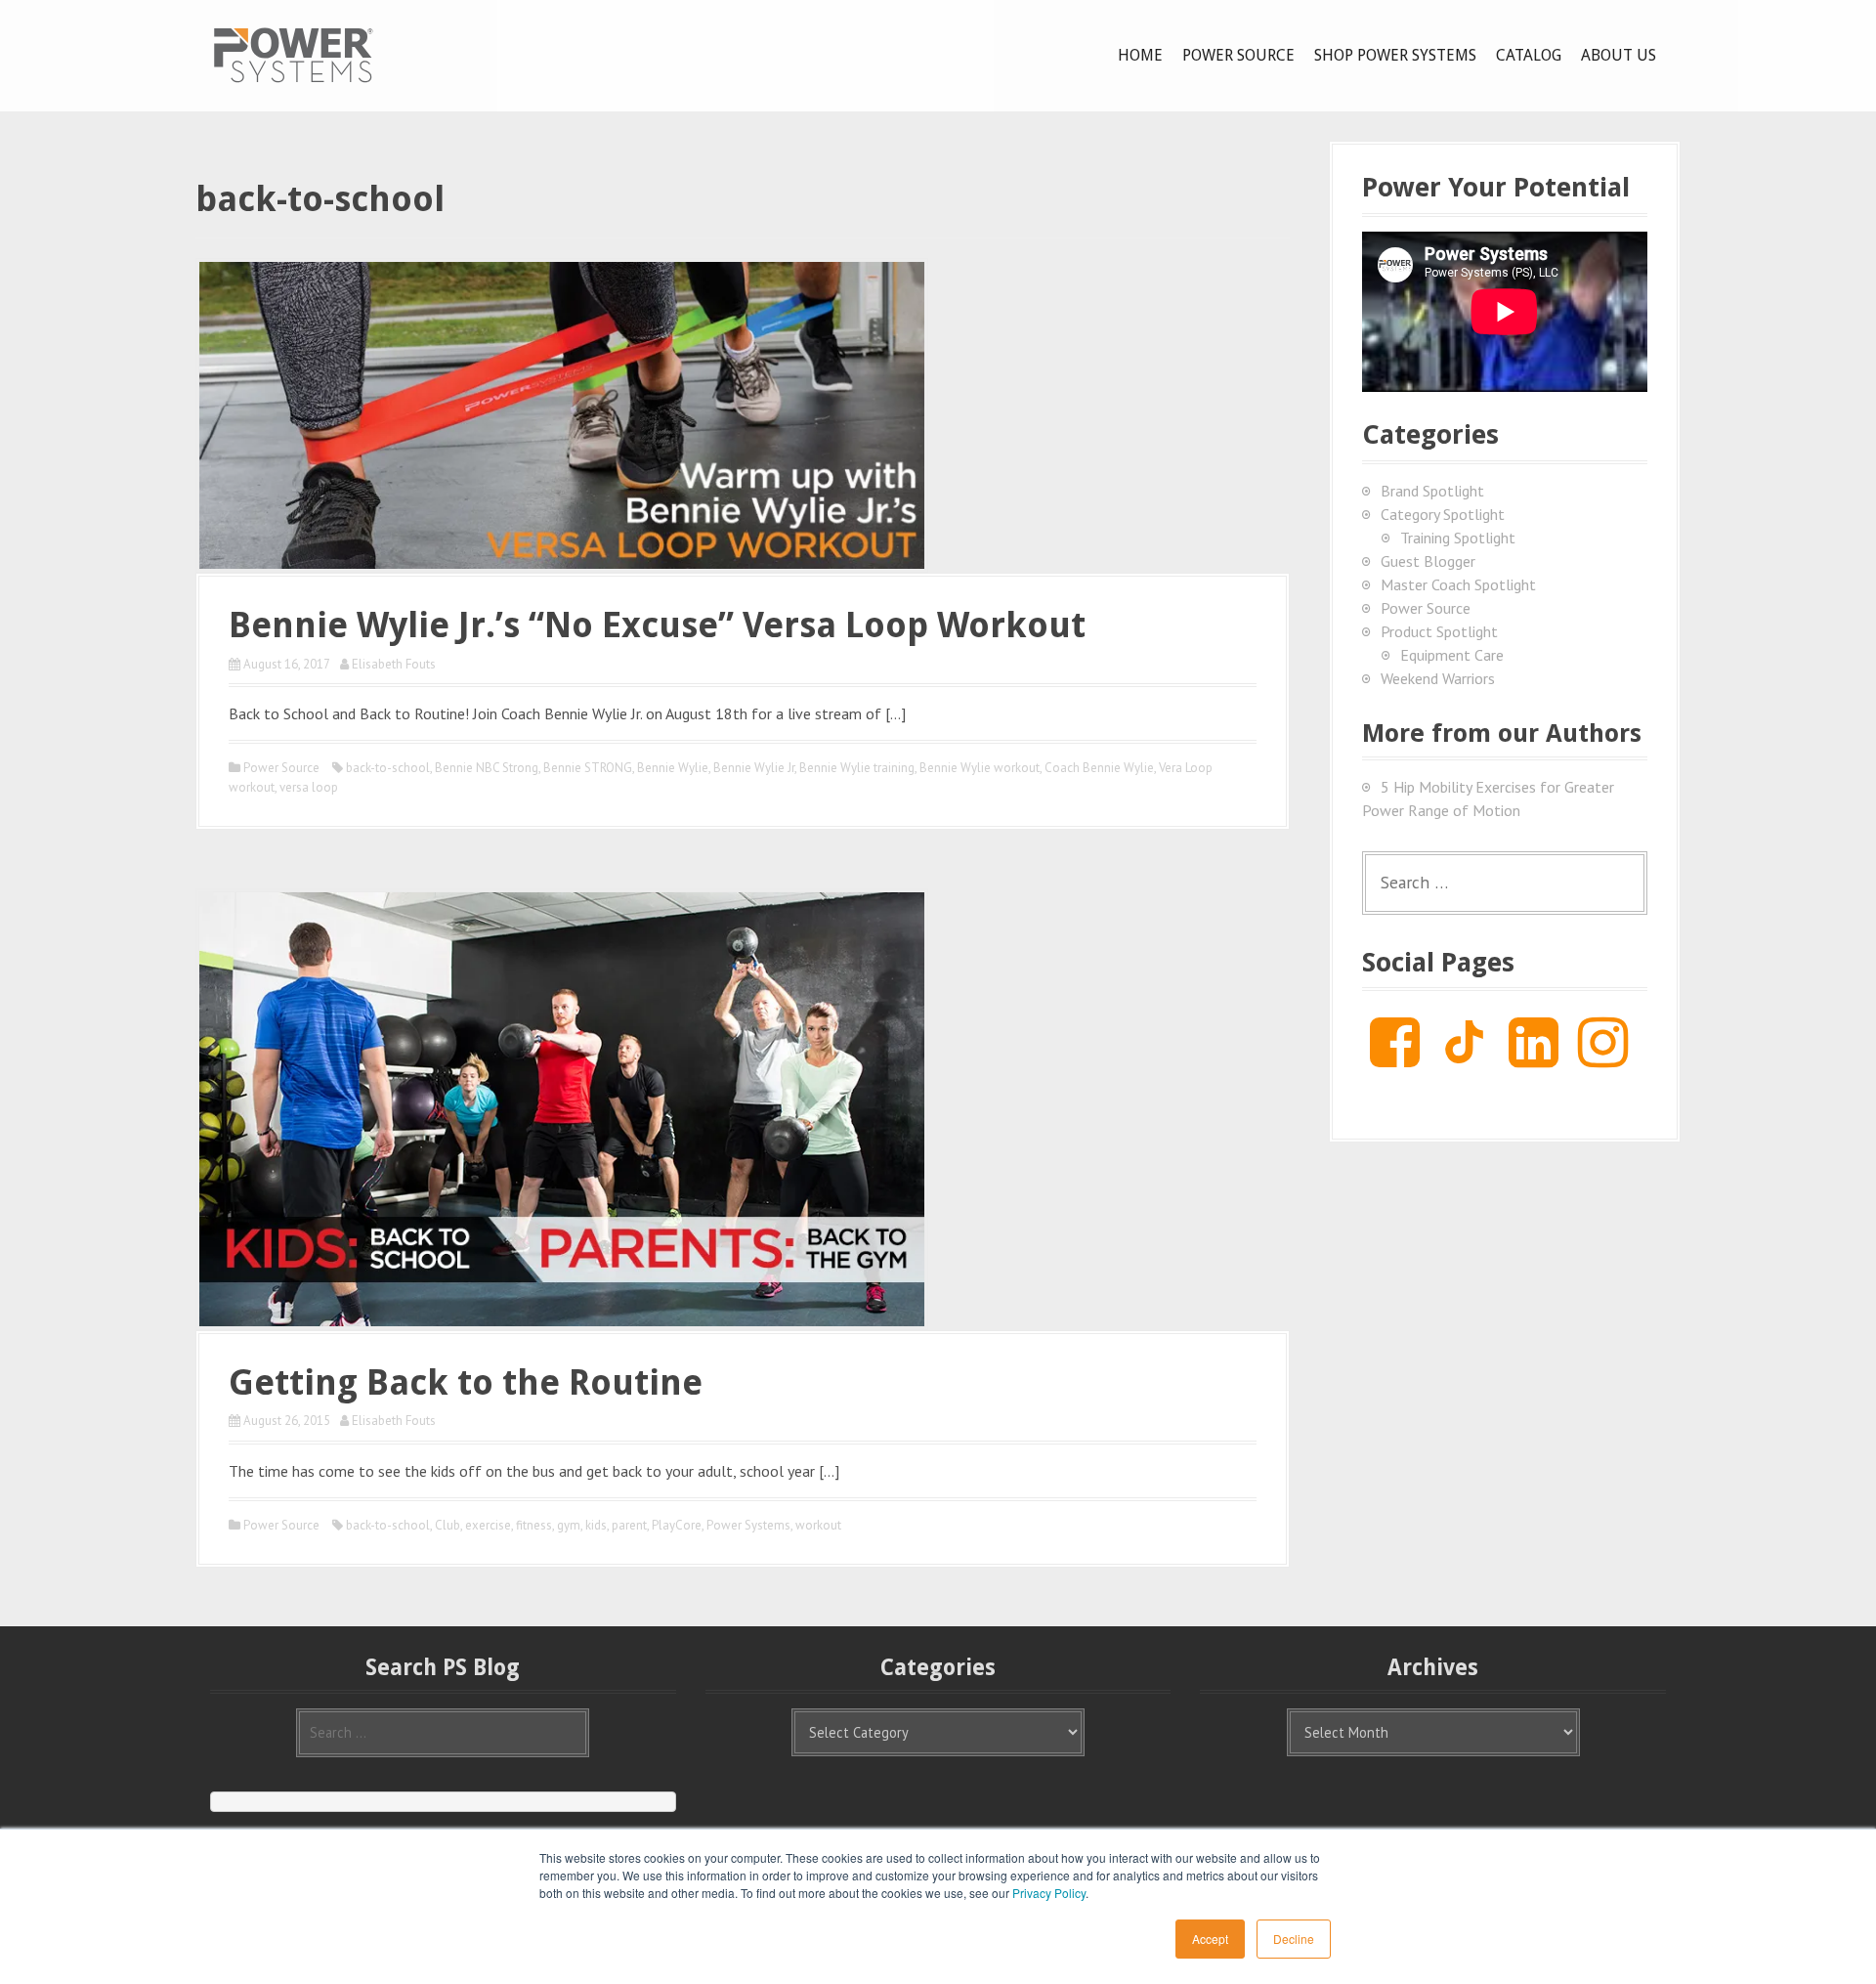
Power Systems (748, 1525)
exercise (488, 1525)
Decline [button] (1294, 1939)
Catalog (1529, 55)
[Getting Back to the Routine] (562, 1107)
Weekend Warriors (1438, 678)
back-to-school (388, 768)
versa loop (309, 787)
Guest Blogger (1428, 561)
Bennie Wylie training (857, 768)
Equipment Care (1452, 655)
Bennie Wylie (673, 768)
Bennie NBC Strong (487, 768)
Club (448, 1525)
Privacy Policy (1049, 1893)
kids (596, 1525)
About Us (1619, 55)
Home (1140, 55)
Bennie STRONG (588, 768)
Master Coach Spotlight (1458, 584)
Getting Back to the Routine (466, 1382)
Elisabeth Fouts (394, 664)
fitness (534, 1525)
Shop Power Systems (1395, 55)
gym (569, 1525)
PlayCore (677, 1525)
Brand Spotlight (1432, 491)
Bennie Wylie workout (980, 768)
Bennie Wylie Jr (754, 768)
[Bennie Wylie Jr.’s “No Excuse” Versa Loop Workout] (562, 413)
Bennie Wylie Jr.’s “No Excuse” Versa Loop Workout (657, 625)
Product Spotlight (1439, 631)
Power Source (1238, 55)
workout (818, 1525)
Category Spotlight (1443, 514)
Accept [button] (1210, 1939)
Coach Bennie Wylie (1099, 768)
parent (629, 1525)
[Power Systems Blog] (293, 54)
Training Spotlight (1458, 538)
